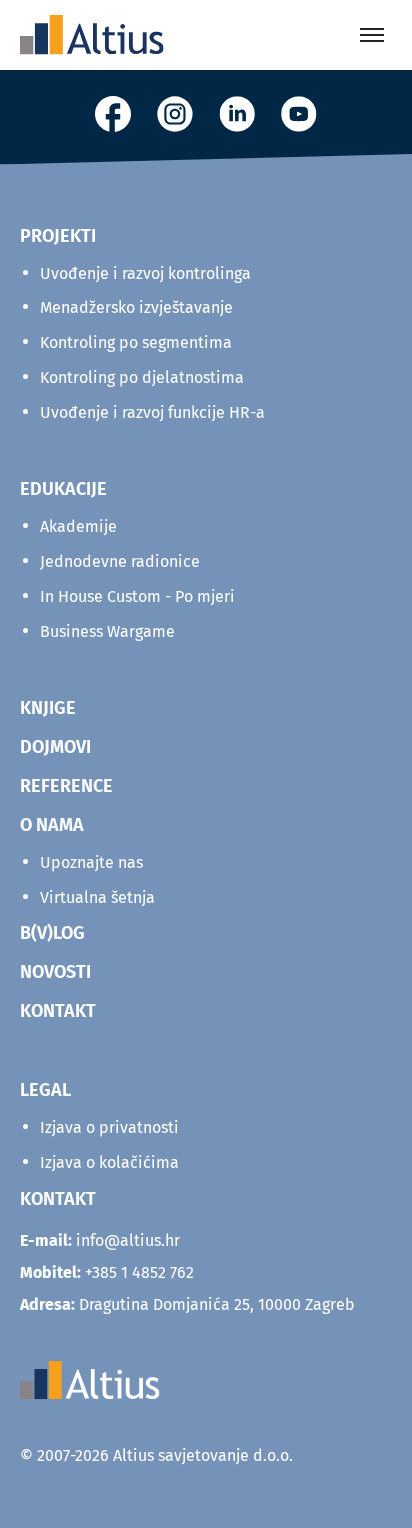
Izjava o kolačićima (109, 1162)
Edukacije (63, 489)
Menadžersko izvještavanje (136, 307)
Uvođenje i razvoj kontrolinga (145, 273)
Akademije (78, 526)
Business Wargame (107, 631)
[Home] (92, 35)
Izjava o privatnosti (109, 1127)
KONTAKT (58, 1011)
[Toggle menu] (372, 35)
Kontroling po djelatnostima (142, 377)
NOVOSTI (55, 972)
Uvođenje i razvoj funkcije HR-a (152, 412)
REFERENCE (66, 786)
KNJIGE (48, 708)
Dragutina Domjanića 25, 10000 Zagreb (187, 1304)
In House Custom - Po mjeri (137, 596)
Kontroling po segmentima (136, 342)
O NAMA (52, 825)
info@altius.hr (128, 1240)
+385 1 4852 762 (139, 1272)
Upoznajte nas (91, 862)
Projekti (58, 236)
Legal (45, 1090)
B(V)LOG (52, 933)
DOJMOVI (55, 747)
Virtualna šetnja (97, 897)
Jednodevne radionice (120, 561)
